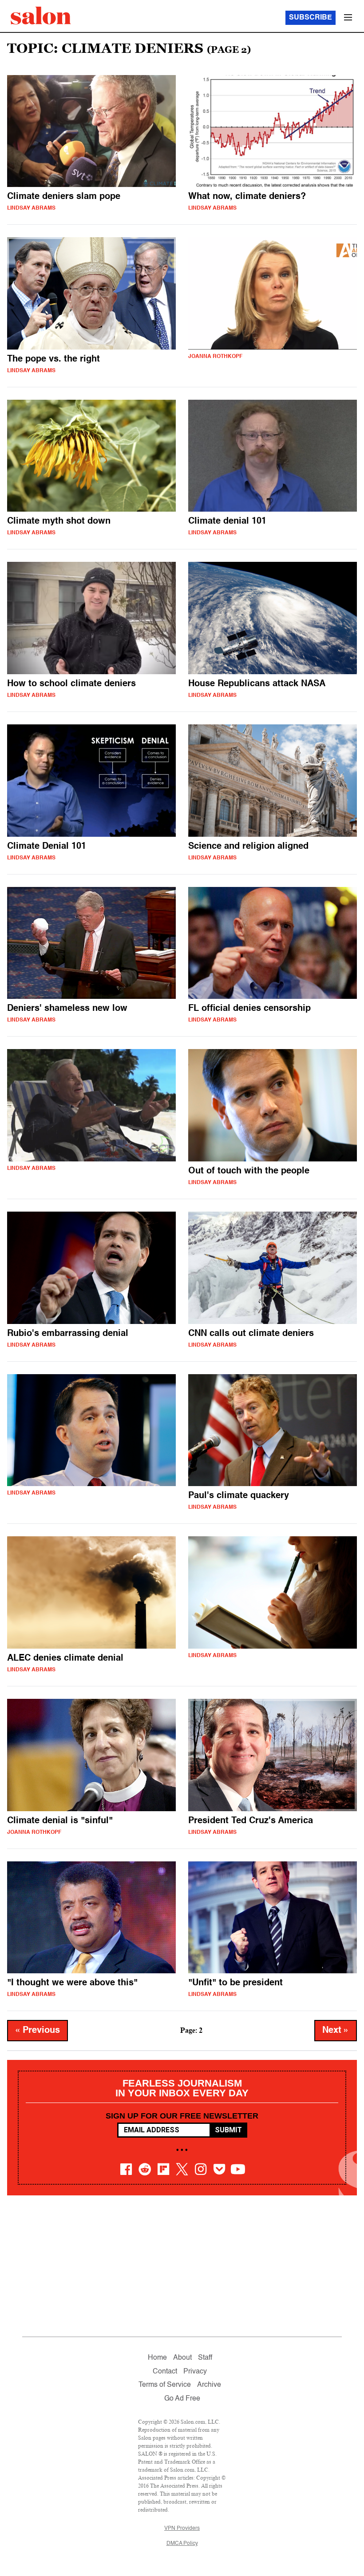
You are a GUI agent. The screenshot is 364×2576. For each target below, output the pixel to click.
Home (157, 2358)
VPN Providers (182, 2528)
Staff (205, 2358)
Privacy (195, 2372)
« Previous (38, 2031)
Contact (165, 2372)
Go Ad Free (182, 2399)
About (182, 2358)
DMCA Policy (182, 2544)
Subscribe (311, 18)
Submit (228, 2130)
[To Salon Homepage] (41, 16)
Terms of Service (165, 2385)
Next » (336, 2031)
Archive (209, 2385)
